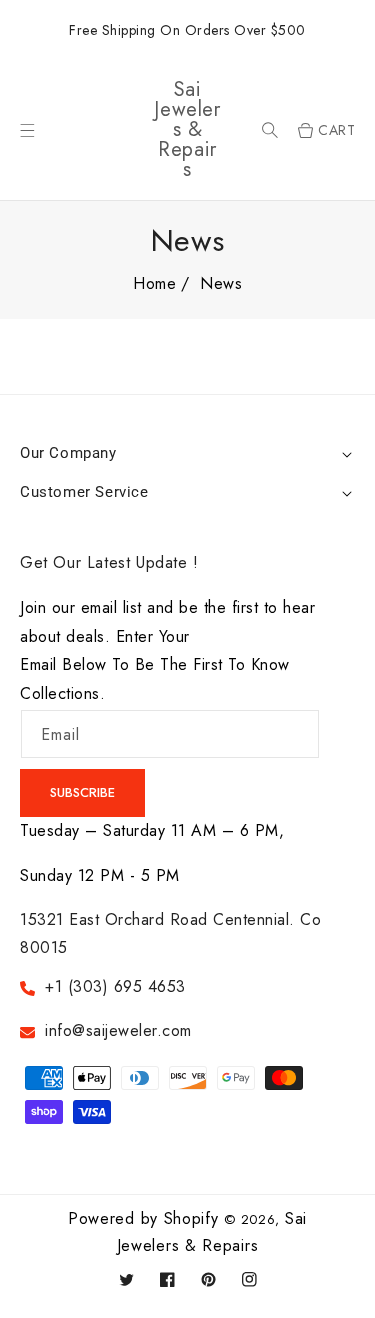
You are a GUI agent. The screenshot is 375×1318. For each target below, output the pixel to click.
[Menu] (27, 130)
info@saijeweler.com (118, 1030)
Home (154, 283)
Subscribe (82, 792)
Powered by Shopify (143, 1218)
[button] (270, 130)
